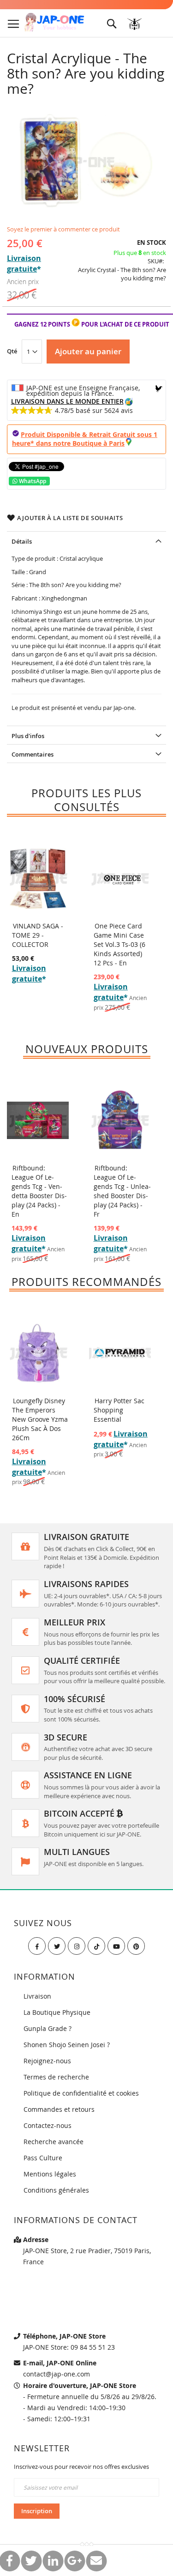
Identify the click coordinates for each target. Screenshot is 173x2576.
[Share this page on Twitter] (31, 2561)
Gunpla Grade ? (48, 2028)
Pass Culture (43, 2158)
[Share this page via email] (96, 2561)
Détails (22, 541)
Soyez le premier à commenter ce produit (63, 229)
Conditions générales (56, 2190)
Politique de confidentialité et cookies (81, 2093)
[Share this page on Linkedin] (53, 2561)
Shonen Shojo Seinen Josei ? (67, 2045)
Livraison (37, 1996)
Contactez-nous (48, 2125)
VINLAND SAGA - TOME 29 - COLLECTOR (38, 935)
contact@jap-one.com (57, 2374)
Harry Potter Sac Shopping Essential (119, 1410)
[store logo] (54, 23)
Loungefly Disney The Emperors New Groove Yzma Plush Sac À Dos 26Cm (40, 1419)
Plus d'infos (28, 736)
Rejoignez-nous (47, 2061)
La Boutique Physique (57, 2012)
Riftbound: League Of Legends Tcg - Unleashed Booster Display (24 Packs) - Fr (122, 1191)
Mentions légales (50, 2174)
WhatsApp (32, 481)
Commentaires (33, 754)
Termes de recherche (56, 2077)
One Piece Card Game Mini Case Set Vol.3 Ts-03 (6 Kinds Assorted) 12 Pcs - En (119, 944)
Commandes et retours (59, 2109)
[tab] (86, 540)
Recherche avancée (54, 2142)
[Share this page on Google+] (75, 2561)
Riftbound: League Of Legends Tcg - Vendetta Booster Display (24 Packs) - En (39, 1191)
